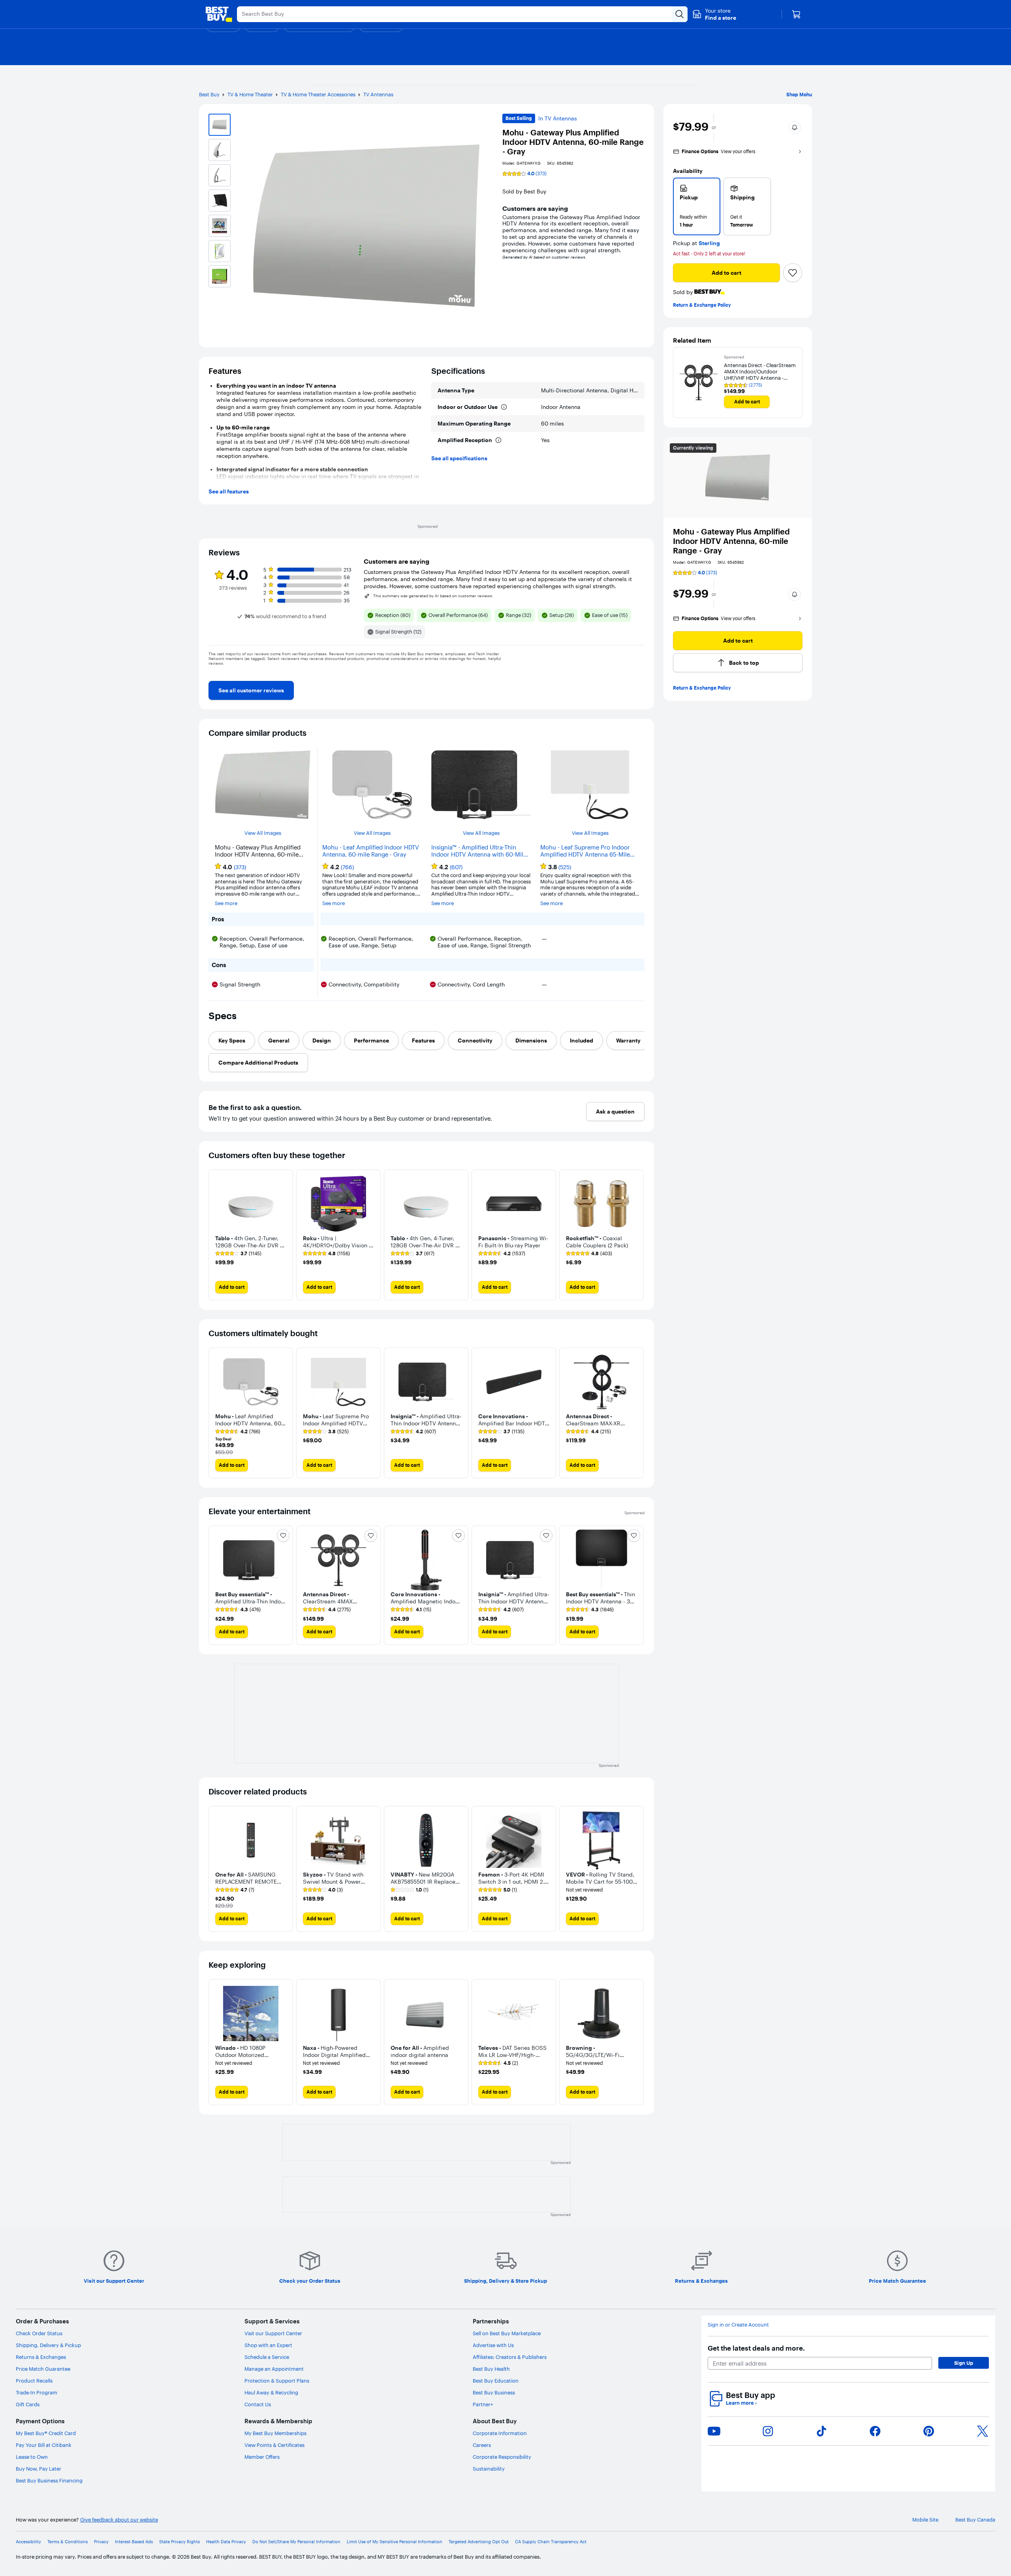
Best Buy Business (494, 2392)
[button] (714, 14)
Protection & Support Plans (277, 2381)
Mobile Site (925, 2520)
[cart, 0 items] (796, 14)
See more (226, 903)
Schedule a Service (267, 2357)
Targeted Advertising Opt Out (479, 2542)
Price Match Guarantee (43, 2369)
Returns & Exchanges (41, 2357)
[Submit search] (680, 14)
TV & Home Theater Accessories (318, 94)
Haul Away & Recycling (271, 2392)
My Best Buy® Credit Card (46, 2433)
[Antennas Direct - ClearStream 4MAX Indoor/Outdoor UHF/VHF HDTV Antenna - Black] (699, 382)
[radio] (697, 206)
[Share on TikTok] (821, 2431)
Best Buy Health (491, 2369)
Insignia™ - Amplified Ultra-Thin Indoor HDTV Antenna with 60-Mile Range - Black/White (479, 851)
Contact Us (258, 2404)
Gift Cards (28, 2404)
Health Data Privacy (226, 2542)
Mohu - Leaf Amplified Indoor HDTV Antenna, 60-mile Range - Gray (371, 851)
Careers (482, 2445)
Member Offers (262, 2457)
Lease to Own (32, 2457)
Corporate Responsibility (502, 2457)
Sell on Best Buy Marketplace (507, 2333)
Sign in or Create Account (738, 2325)
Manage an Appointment (274, 2369)
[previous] (215, 675)
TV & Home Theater (250, 94)
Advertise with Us (493, 2345)
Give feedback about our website (119, 2520)
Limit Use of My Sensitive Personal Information (395, 2542)
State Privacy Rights (179, 2542)
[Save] (793, 273)
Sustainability (489, 2469)
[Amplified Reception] (498, 440)
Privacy (101, 2542)
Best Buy (209, 94)
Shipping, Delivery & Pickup (48, 2345)
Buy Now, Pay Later (39, 2469)
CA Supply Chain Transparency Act (551, 2542)
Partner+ (483, 2404)
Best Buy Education (496, 2381)
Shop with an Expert (268, 2345)
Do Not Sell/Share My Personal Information (296, 2542)
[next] (638, 675)
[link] (251, 690)
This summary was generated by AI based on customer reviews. (433, 596)
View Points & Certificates (274, 2445)
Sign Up (964, 2363)
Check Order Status (39, 2333)
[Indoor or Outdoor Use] (504, 407)
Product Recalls (34, 2381)
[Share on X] (983, 2431)
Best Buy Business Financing (49, 2480)
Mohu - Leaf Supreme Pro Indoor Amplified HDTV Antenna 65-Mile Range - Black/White (585, 851)
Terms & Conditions (68, 2542)
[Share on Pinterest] (929, 2431)
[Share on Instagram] (768, 2431)
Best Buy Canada (975, 2520)
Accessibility (28, 2542)
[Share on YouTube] (714, 2431)
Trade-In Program (37, 2392)
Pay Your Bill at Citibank (44, 2445)
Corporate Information (500, 2433)
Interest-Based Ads (134, 2542)
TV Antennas (378, 94)
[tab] (232, 1041)
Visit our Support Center (273, 2333)
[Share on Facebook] (875, 2431)
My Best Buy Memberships (275, 2433)
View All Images (263, 833)
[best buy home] (219, 14)
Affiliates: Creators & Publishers (510, 2357)
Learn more (741, 2403)
